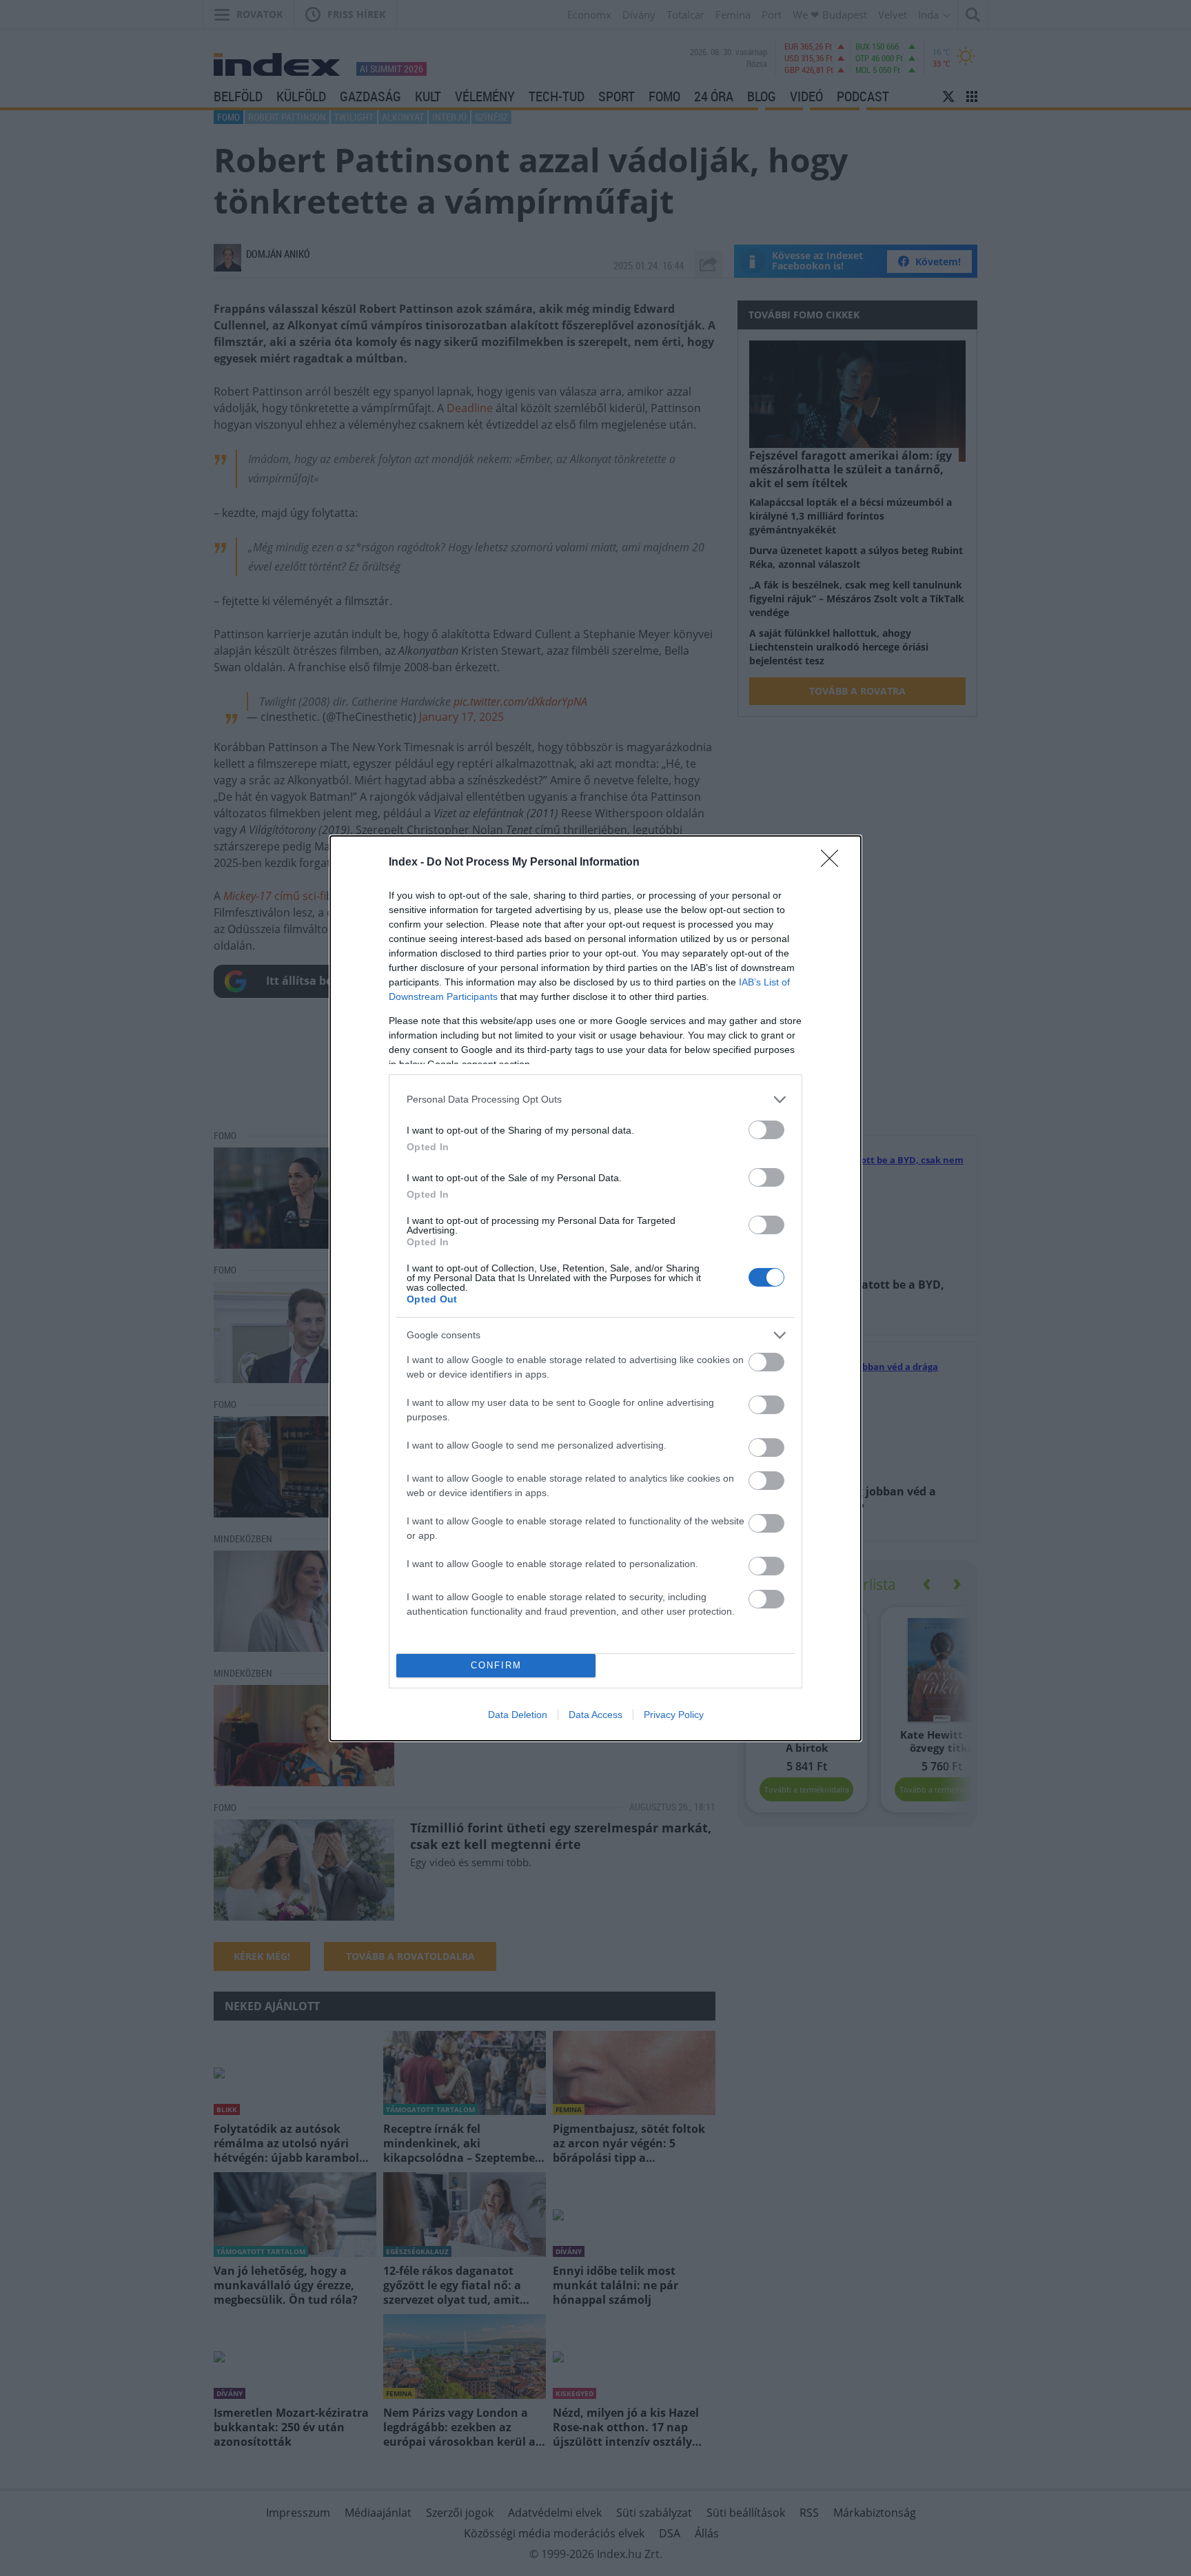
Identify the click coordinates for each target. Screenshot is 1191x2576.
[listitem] (595, 1100)
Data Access (595, 1715)
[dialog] (595, 1288)
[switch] (766, 1130)
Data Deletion (518, 1715)
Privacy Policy (674, 1715)
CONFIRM (496, 1665)
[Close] (834, 863)
